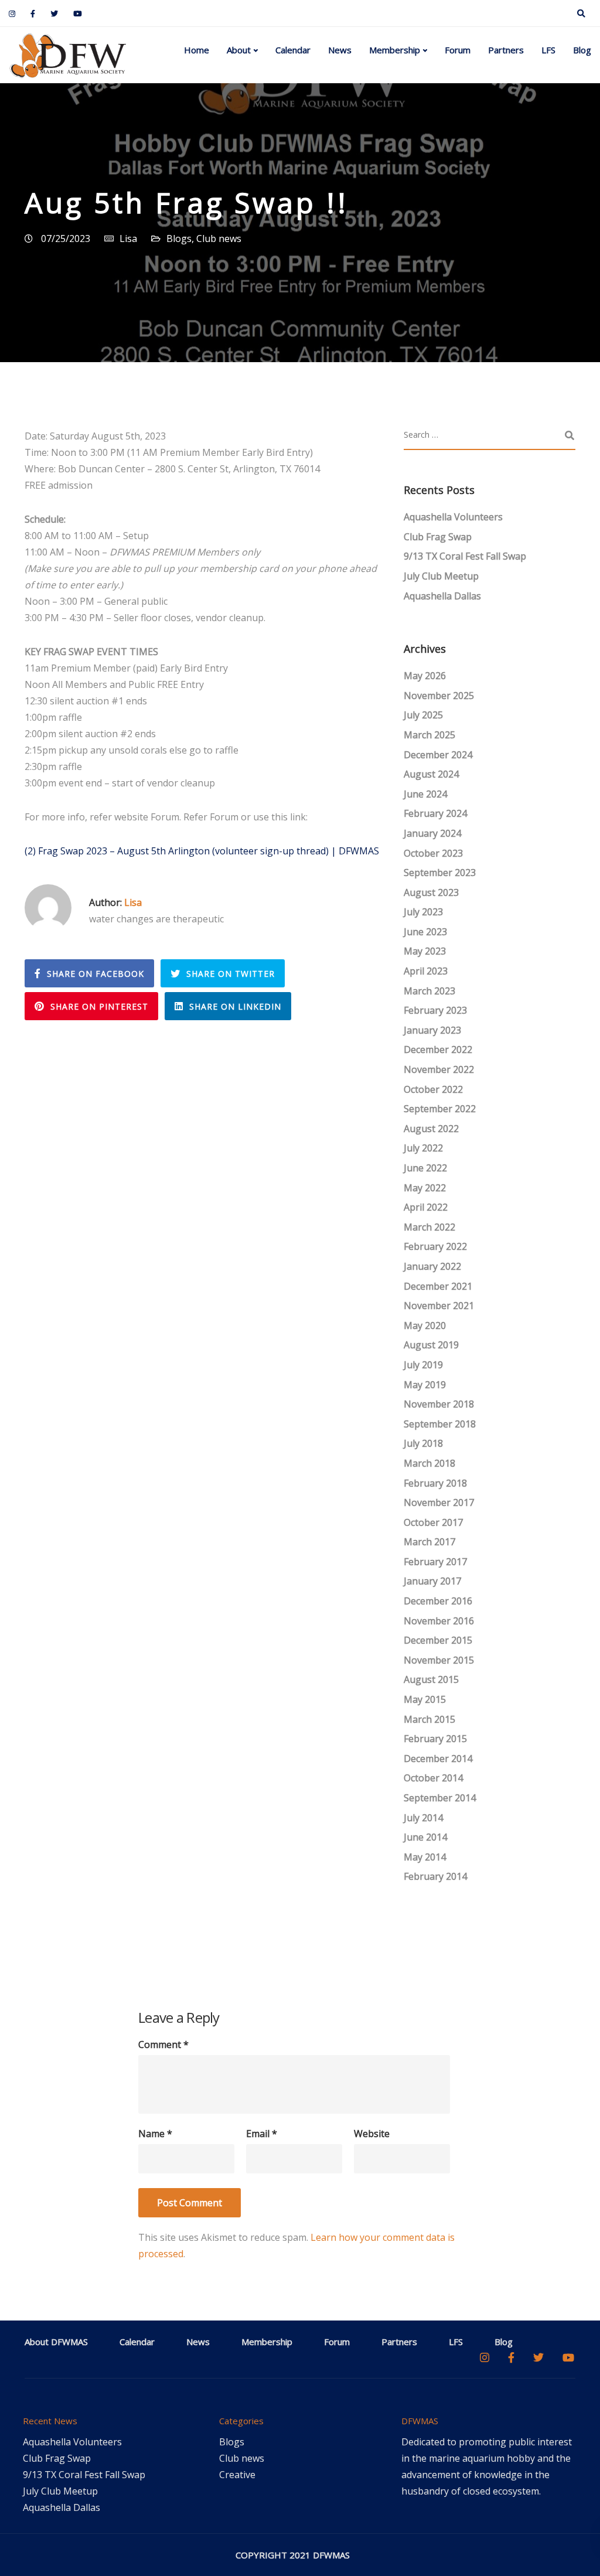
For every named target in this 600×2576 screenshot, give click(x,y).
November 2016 (439, 1621)
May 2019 (425, 1385)
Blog (582, 50)
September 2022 (440, 1109)
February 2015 (435, 1739)
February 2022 (435, 1246)
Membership (395, 50)
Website (372, 2134)
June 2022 (425, 1168)
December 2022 (438, 1050)
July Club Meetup (441, 576)
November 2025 (439, 696)
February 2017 (435, 1562)
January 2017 (432, 1581)
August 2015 (431, 1679)
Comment (163, 2045)
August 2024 (431, 774)
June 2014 (425, 1837)
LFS (548, 50)
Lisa (128, 238)
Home (197, 50)
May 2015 (425, 1699)
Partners (506, 50)
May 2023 (425, 951)
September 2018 (440, 1424)
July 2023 (423, 912)
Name (155, 2134)
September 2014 (440, 1798)
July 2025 (423, 715)
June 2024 (425, 794)
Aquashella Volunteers (453, 517)
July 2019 (423, 1365)
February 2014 (435, 1876)
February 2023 (435, 1010)
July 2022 (423, 1148)
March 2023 (429, 991)
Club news (219, 238)
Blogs (179, 238)
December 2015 (438, 1640)
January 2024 (432, 833)
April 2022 (426, 1207)
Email (262, 2134)
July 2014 (423, 1818)
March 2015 (429, 1719)
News (340, 50)
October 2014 (433, 1778)
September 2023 (440, 873)
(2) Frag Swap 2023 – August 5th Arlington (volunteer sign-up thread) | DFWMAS (202, 851)
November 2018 (439, 1404)
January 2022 (432, 1266)
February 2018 (435, 1483)
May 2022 (425, 1188)
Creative (237, 2475)
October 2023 (433, 853)
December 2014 (438, 1759)
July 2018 (423, 1443)
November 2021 (439, 1306)
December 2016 (438, 1601)
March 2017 (429, 1542)
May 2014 (425, 1857)
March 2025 (429, 735)
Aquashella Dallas (442, 596)
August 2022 (431, 1129)
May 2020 (425, 1326)
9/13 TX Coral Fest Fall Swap (465, 556)
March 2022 (429, 1227)
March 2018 (429, 1463)
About (239, 50)
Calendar (293, 50)
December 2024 (438, 755)
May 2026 (425, 676)
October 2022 (433, 1089)
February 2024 (435, 813)
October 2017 (433, 1522)
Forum (458, 50)
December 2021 (438, 1286)
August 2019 (431, 1345)
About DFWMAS (56, 2342)
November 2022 (439, 1069)
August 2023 (431, 892)
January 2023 (432, 1030)
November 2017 (439, 1502)
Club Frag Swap (438, 537)
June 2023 (425, 932)
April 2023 (426, 971)
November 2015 (439, 1660)
